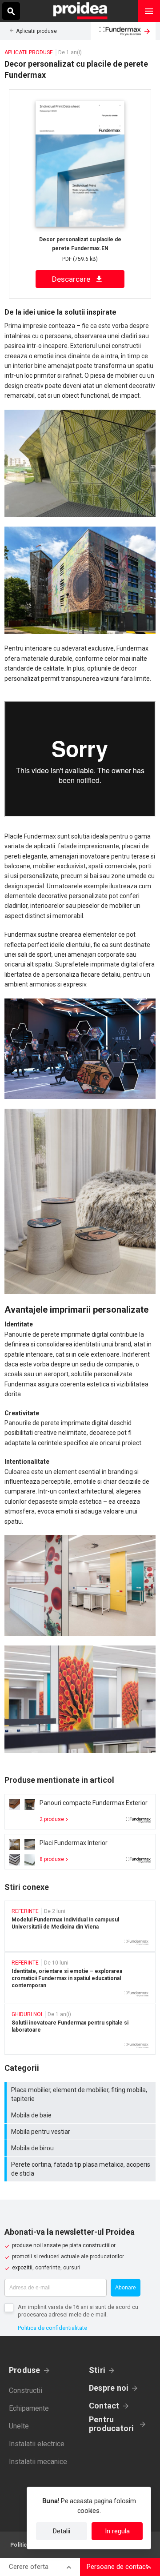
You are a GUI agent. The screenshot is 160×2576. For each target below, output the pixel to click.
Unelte (19, 2426)
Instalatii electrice (37, 2444)
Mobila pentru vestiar (81, 2132)
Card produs (80, 1812)
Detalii (62, 2531)
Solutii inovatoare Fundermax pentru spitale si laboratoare (80, 2029)
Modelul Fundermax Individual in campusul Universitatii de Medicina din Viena (80, 1926)
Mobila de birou (81, 2148)
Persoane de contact (117, 2567)
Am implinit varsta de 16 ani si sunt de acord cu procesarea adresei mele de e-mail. (78, 2311)
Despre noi (109, 2388)
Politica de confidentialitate (52, 2328)
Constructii (26, 2390)
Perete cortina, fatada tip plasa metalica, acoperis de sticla (81, 2169)
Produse (25, 2370)
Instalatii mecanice (38, 2462)
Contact (104, 2406)
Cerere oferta (29, 2567)
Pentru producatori (111, 2424)
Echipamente (29, 2408)
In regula (117, 2531)
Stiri (97, 2370)
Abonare (126, 2288)
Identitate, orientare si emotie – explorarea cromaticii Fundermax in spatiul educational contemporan (80, 1978)
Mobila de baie (81, 2115)
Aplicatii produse (36, 31)
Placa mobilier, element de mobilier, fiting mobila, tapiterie (81, 2094)
